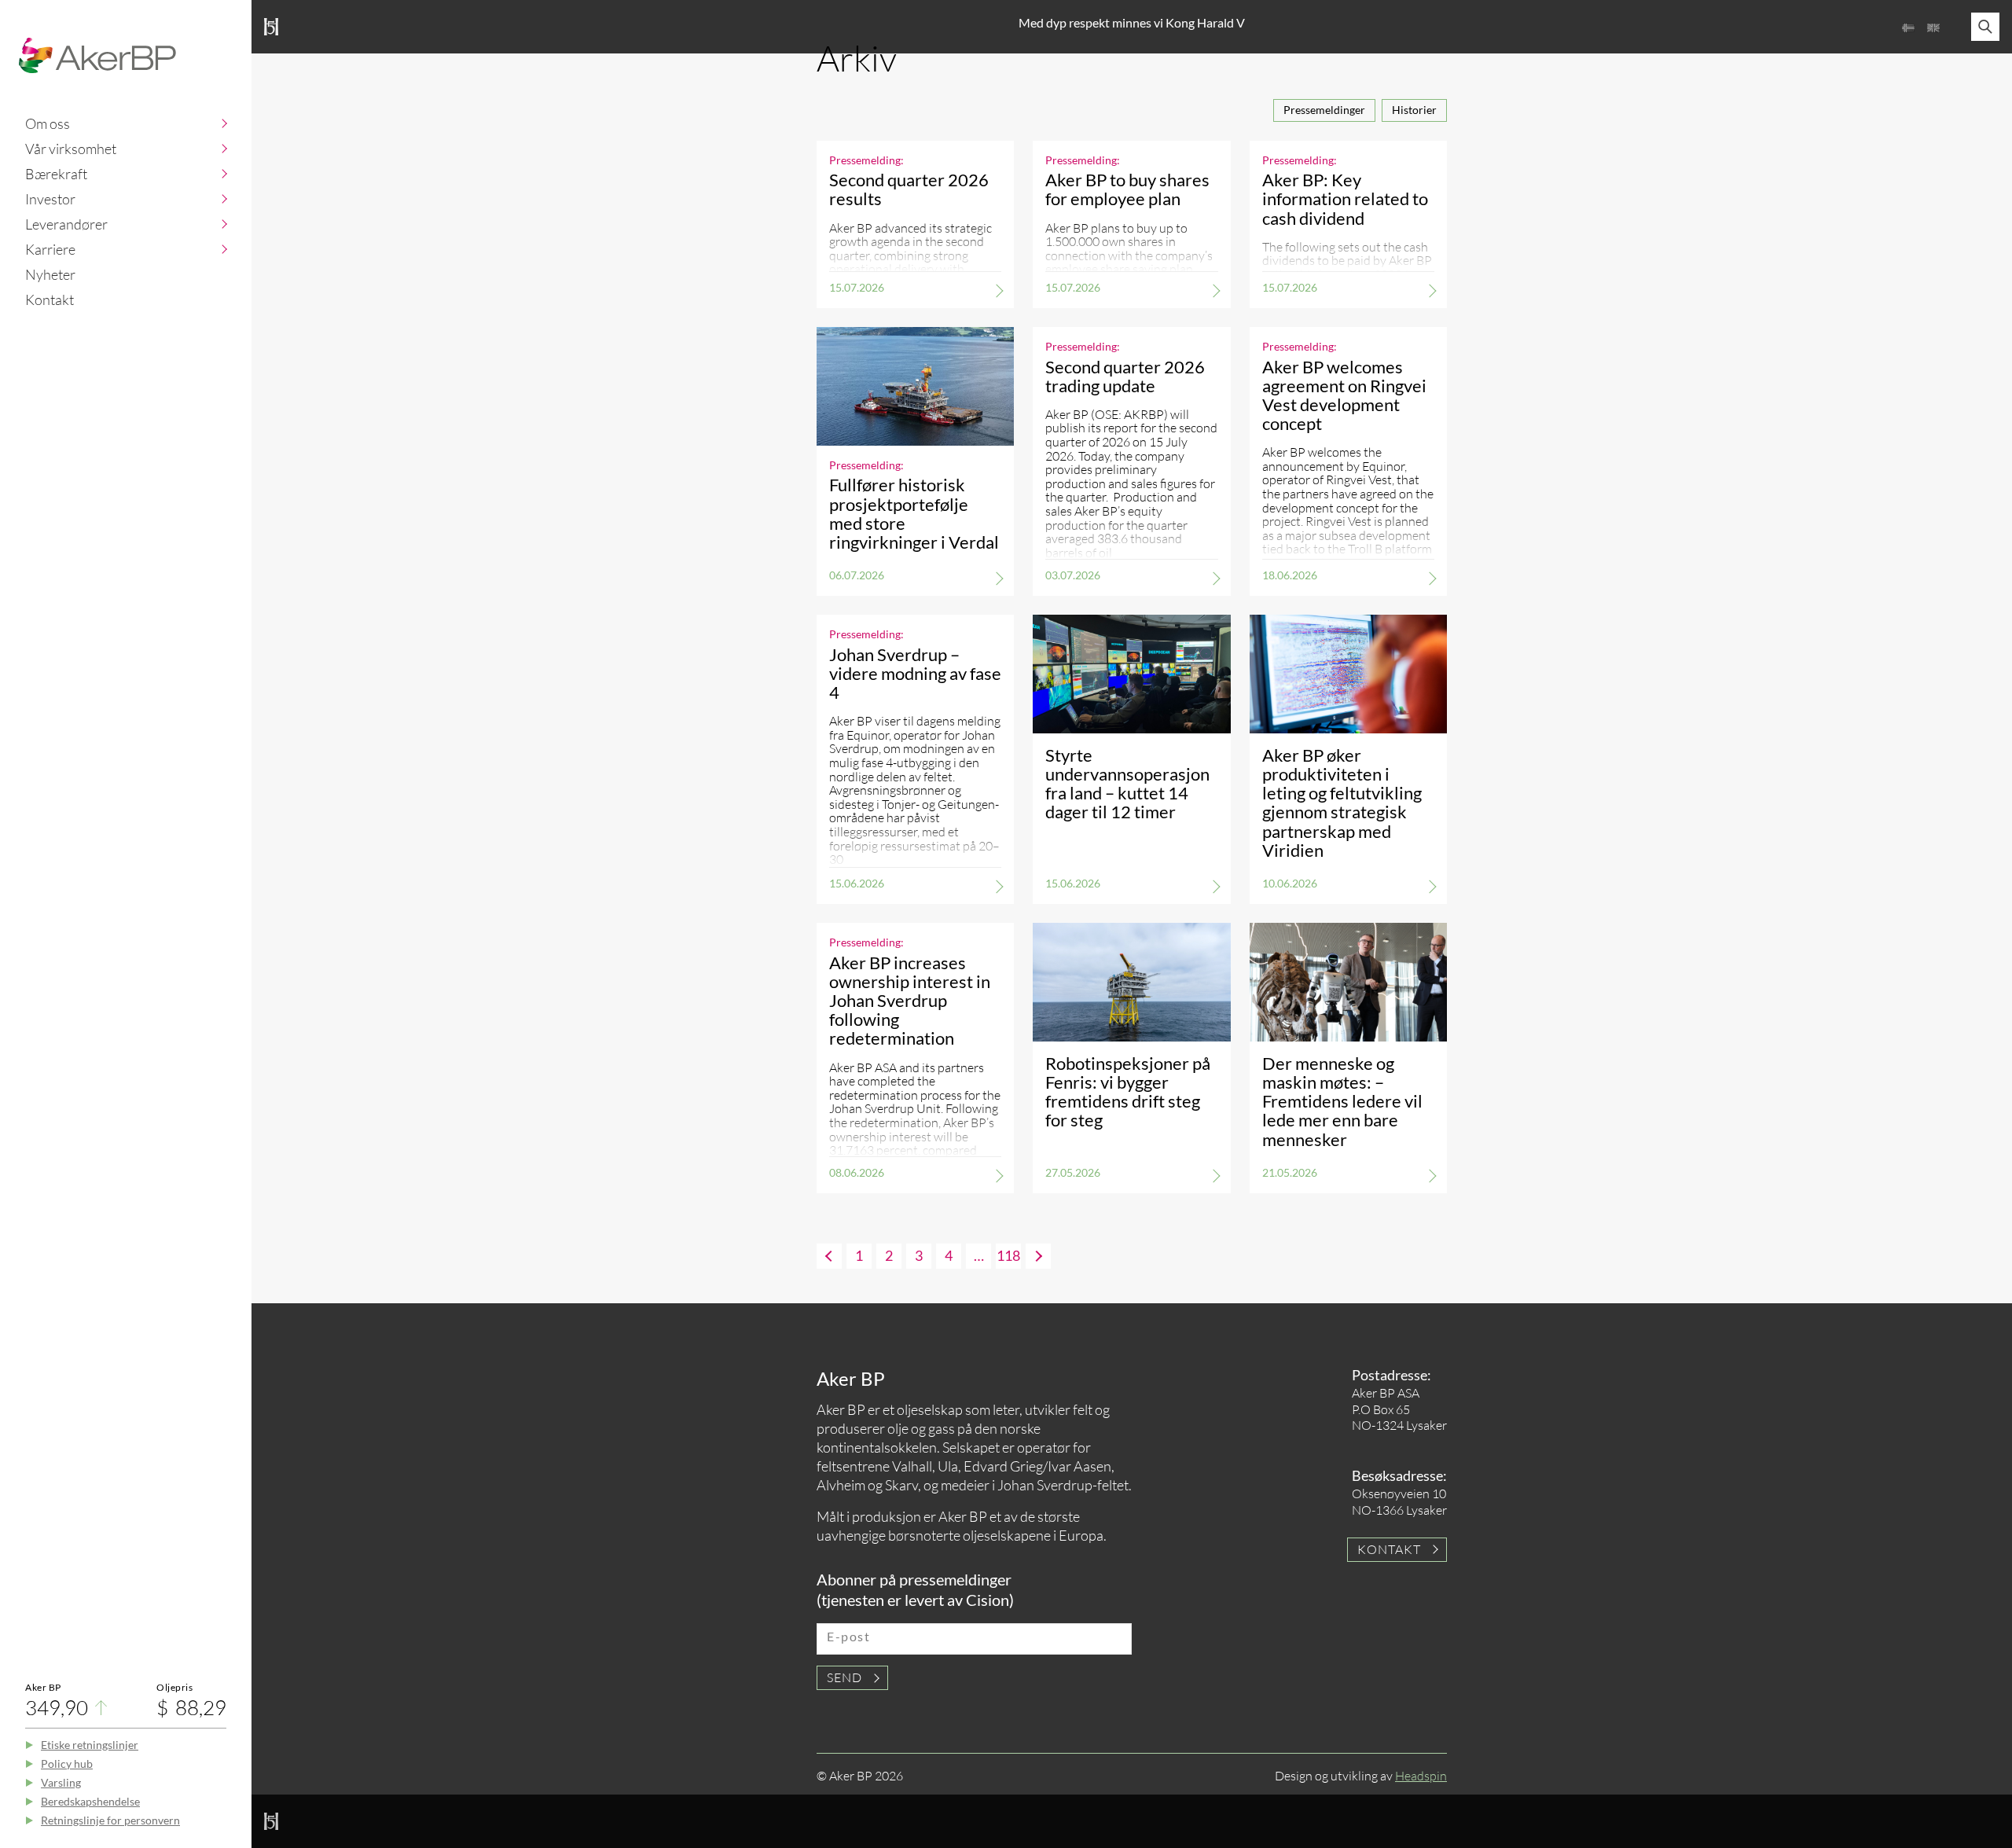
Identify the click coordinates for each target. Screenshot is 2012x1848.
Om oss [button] (48, 123)
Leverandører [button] (66, 224)
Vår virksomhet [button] (71, 149)
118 (1008, 1255)
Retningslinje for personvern (110, 1820)
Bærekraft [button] (56, 174)
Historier (1414, 110)
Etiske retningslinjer (90, 1745)
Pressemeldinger (1324, 110)
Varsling (61, 1782)
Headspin (1421, 1776)
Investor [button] (50, 199)
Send (844, 1677)
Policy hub (67, 1763)
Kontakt (50, 299)
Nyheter (50, 274)
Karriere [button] (50, 249)
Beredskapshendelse (90, 1801)
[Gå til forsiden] (97, 55)
